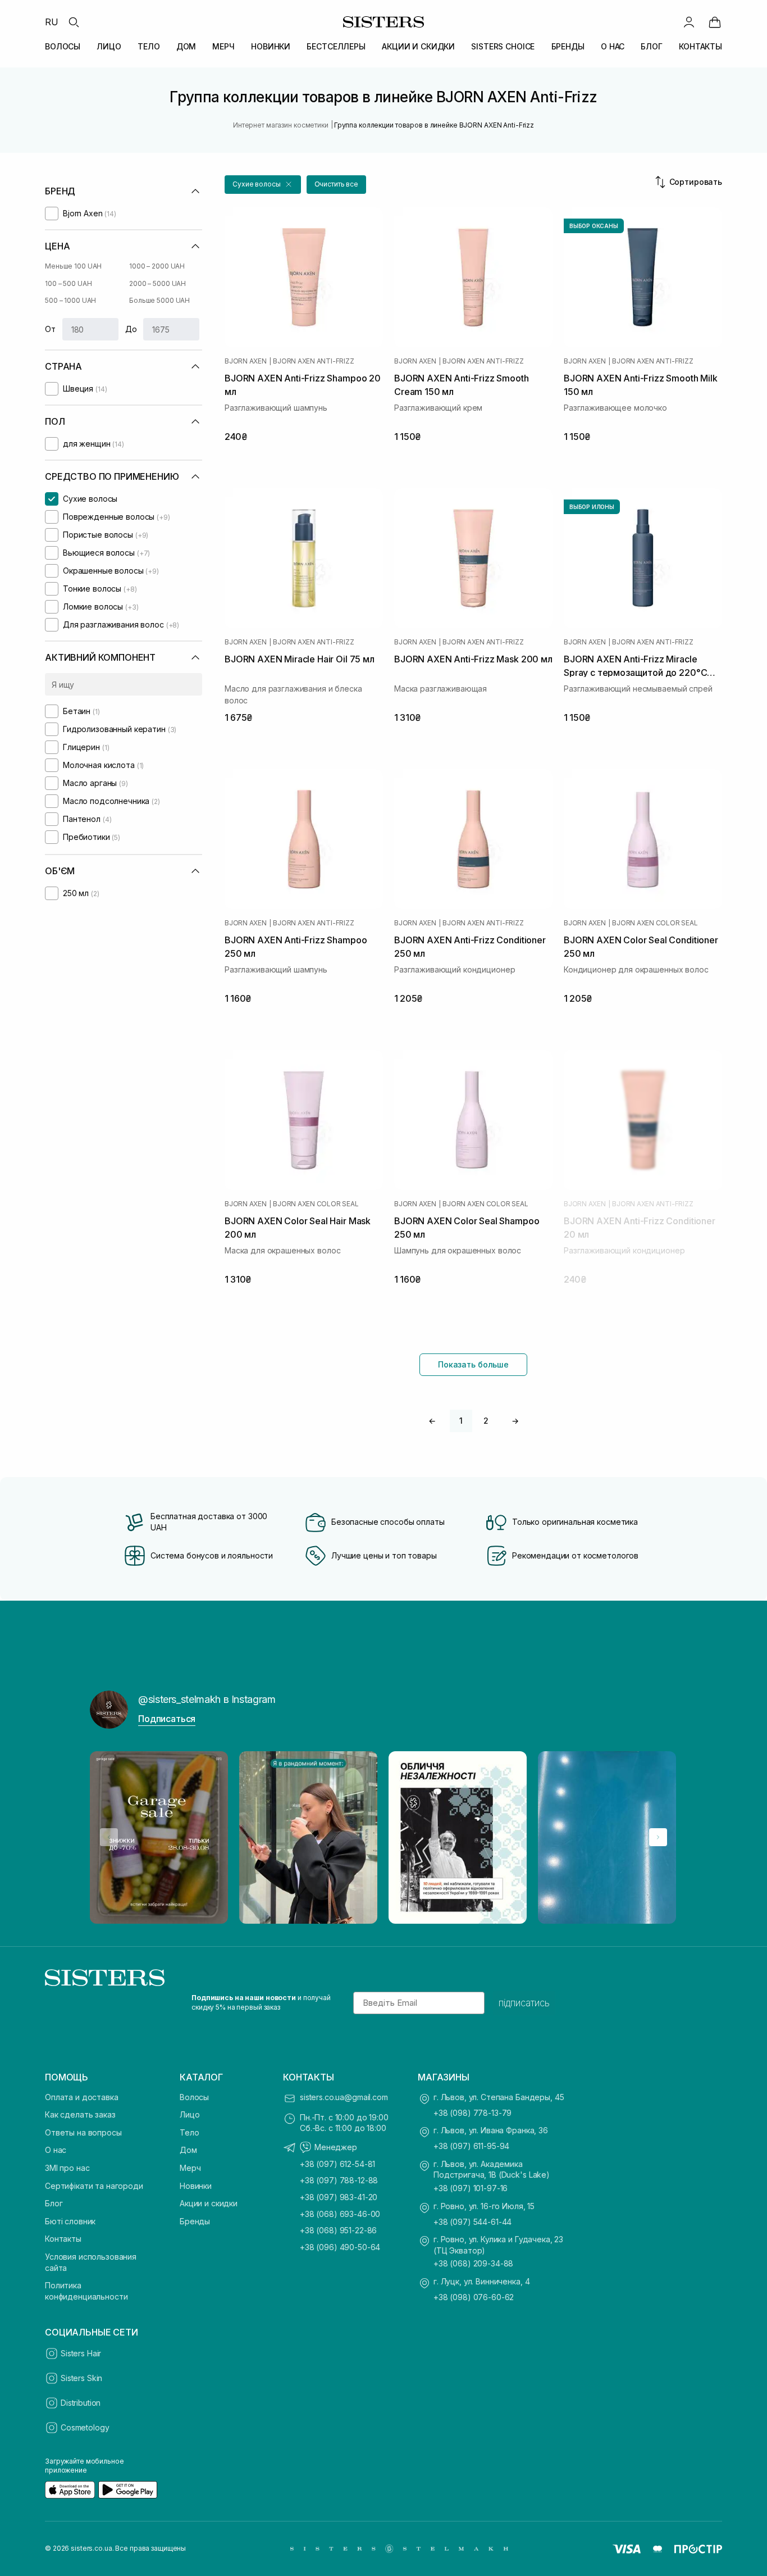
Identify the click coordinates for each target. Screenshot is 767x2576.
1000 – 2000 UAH (157, 266)
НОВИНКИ (271, 46)
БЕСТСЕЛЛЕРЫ (336, 46)
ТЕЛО (149, 46)
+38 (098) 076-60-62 (474, 2297)
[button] (263, 185)
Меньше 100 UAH (73, 266)
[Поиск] (74, 22)
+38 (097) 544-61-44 (472, 2222)
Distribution (81, 2403)
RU (52, 22)
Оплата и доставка (82, 2097)
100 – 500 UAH (68, 283)
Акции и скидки (209, 2203)
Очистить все (337, 184)
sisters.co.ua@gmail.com (344, 2097)
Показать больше (473, 1364)
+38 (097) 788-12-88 (339, 2180)
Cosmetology (85, 2427)
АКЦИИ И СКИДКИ (418, 46)
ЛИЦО (109, 46)
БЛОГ (651, 46)
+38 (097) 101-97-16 (471, 2188)
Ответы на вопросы (83, 2132)
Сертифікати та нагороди (94, 2186)
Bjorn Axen (246, 361)
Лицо (190, 2114)
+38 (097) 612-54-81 (337, 2164)
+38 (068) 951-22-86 (338, 2230)
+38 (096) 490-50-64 (340, 2247)
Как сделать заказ (80, 2114)
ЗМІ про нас (67, 2168)
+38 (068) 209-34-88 (473, 2263)
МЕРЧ (223, 46)
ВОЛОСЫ (63, 46)
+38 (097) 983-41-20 (339, 2197)
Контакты (63, 2239)
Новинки (196, 2186)
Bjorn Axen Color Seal (655, 923)
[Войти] (689, 22)
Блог (54, 2203)
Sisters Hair (81, 2353)
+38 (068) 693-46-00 (340, 2214)
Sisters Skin (81, 2378)
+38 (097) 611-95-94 (471, 2146)
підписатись (524, 2003)
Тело (189, 2132)
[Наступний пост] (658, 1837)
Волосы (194, 2097)
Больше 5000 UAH (159, 300)
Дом (188, 2150)
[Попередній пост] (109, 1837)
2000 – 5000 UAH (157, 283)
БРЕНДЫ (568, 46)
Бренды (195, 2221)
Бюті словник (70, 2221)
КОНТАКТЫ (700, 46)
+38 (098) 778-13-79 (472, 2113)
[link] (715, 22)
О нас (56, 2150)
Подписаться (167, 1719)
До (131, 329)
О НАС (613, 46)
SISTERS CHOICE (503, 46)
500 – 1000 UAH (70, 300)
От (50, 329)
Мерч (190, 2168)
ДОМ (186, 46)
